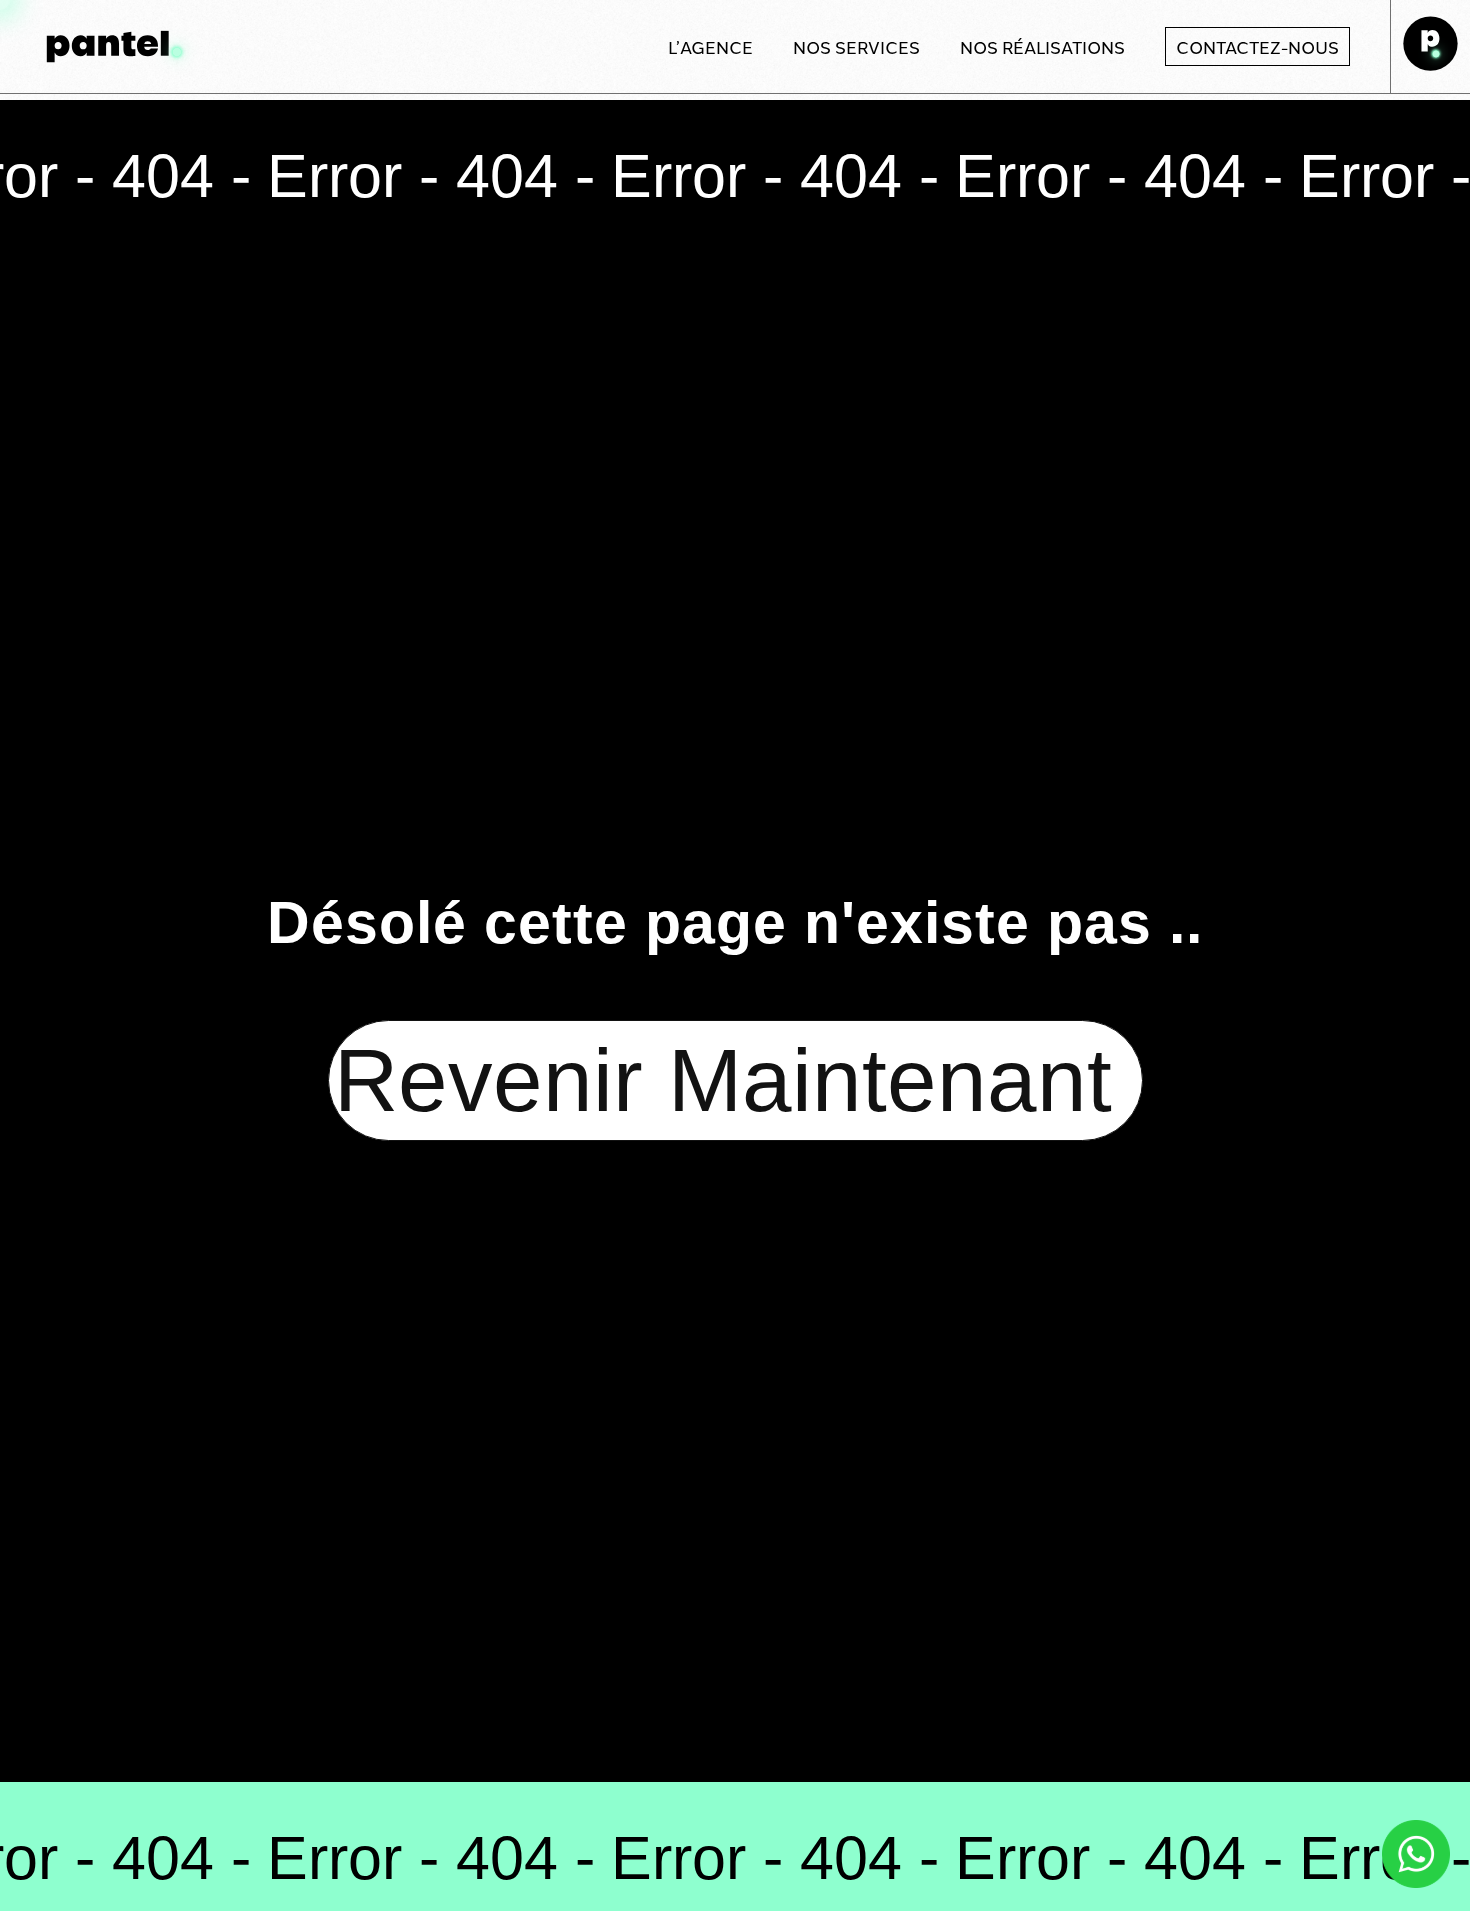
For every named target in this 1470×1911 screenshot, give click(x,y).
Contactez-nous (1257, 46)
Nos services (856, 46)
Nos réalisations (1042, 46)
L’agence (710, 46)
